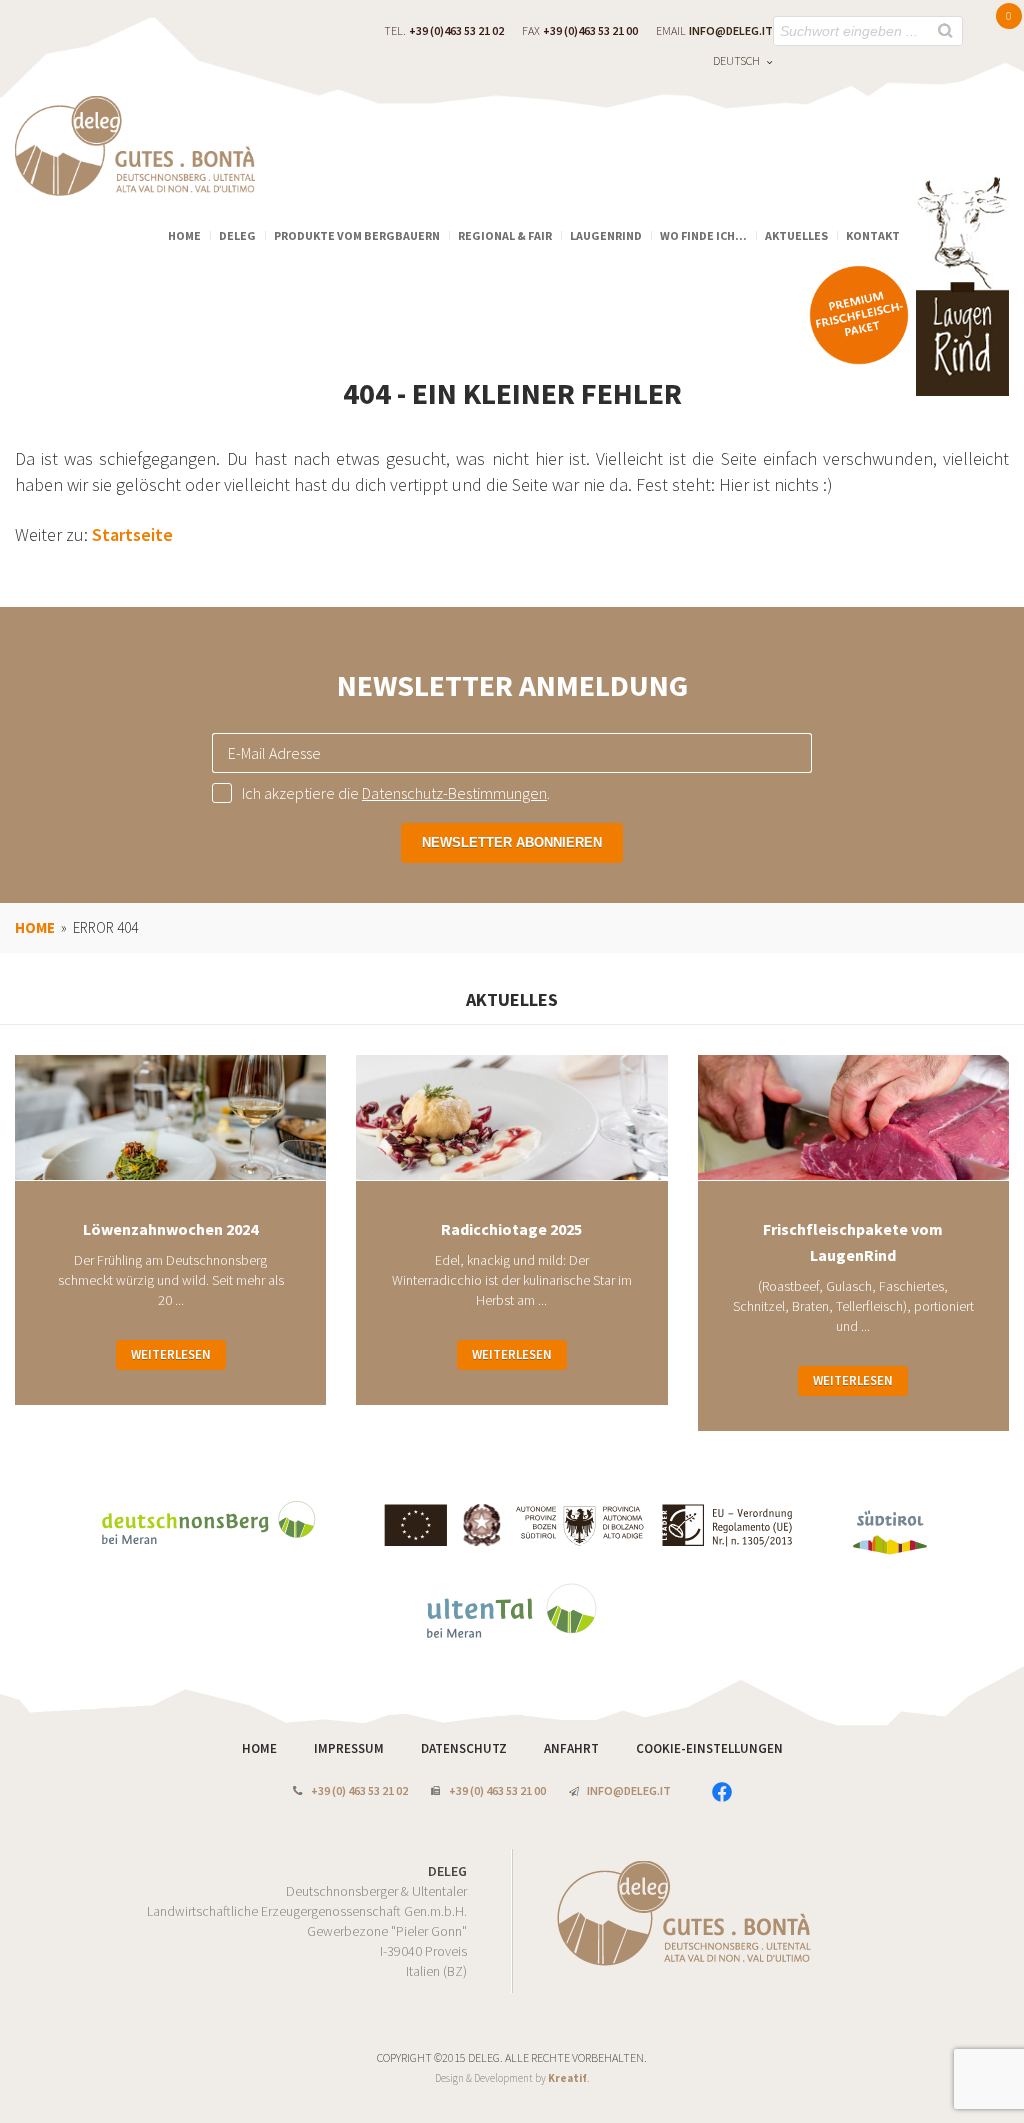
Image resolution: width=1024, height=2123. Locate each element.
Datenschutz (465, 1748)
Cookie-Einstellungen (709, 1748)
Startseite (132, 534)
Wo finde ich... (703, 235)
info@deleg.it (731, 30)
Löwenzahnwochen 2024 (170, 1229)
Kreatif (567, 2078)
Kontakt (873, 235)
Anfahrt (573, 1748)
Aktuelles (796, 235)
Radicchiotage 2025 (511, 1229)
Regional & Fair (505, 235)
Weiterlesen (171, 1354)
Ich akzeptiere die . (396, 793)
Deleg (237, 235)
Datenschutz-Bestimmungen (454, 793)
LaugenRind (606, 235)
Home (184, 235)
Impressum (350, 1748)
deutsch (736, 60)
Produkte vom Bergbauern (357, 235)
